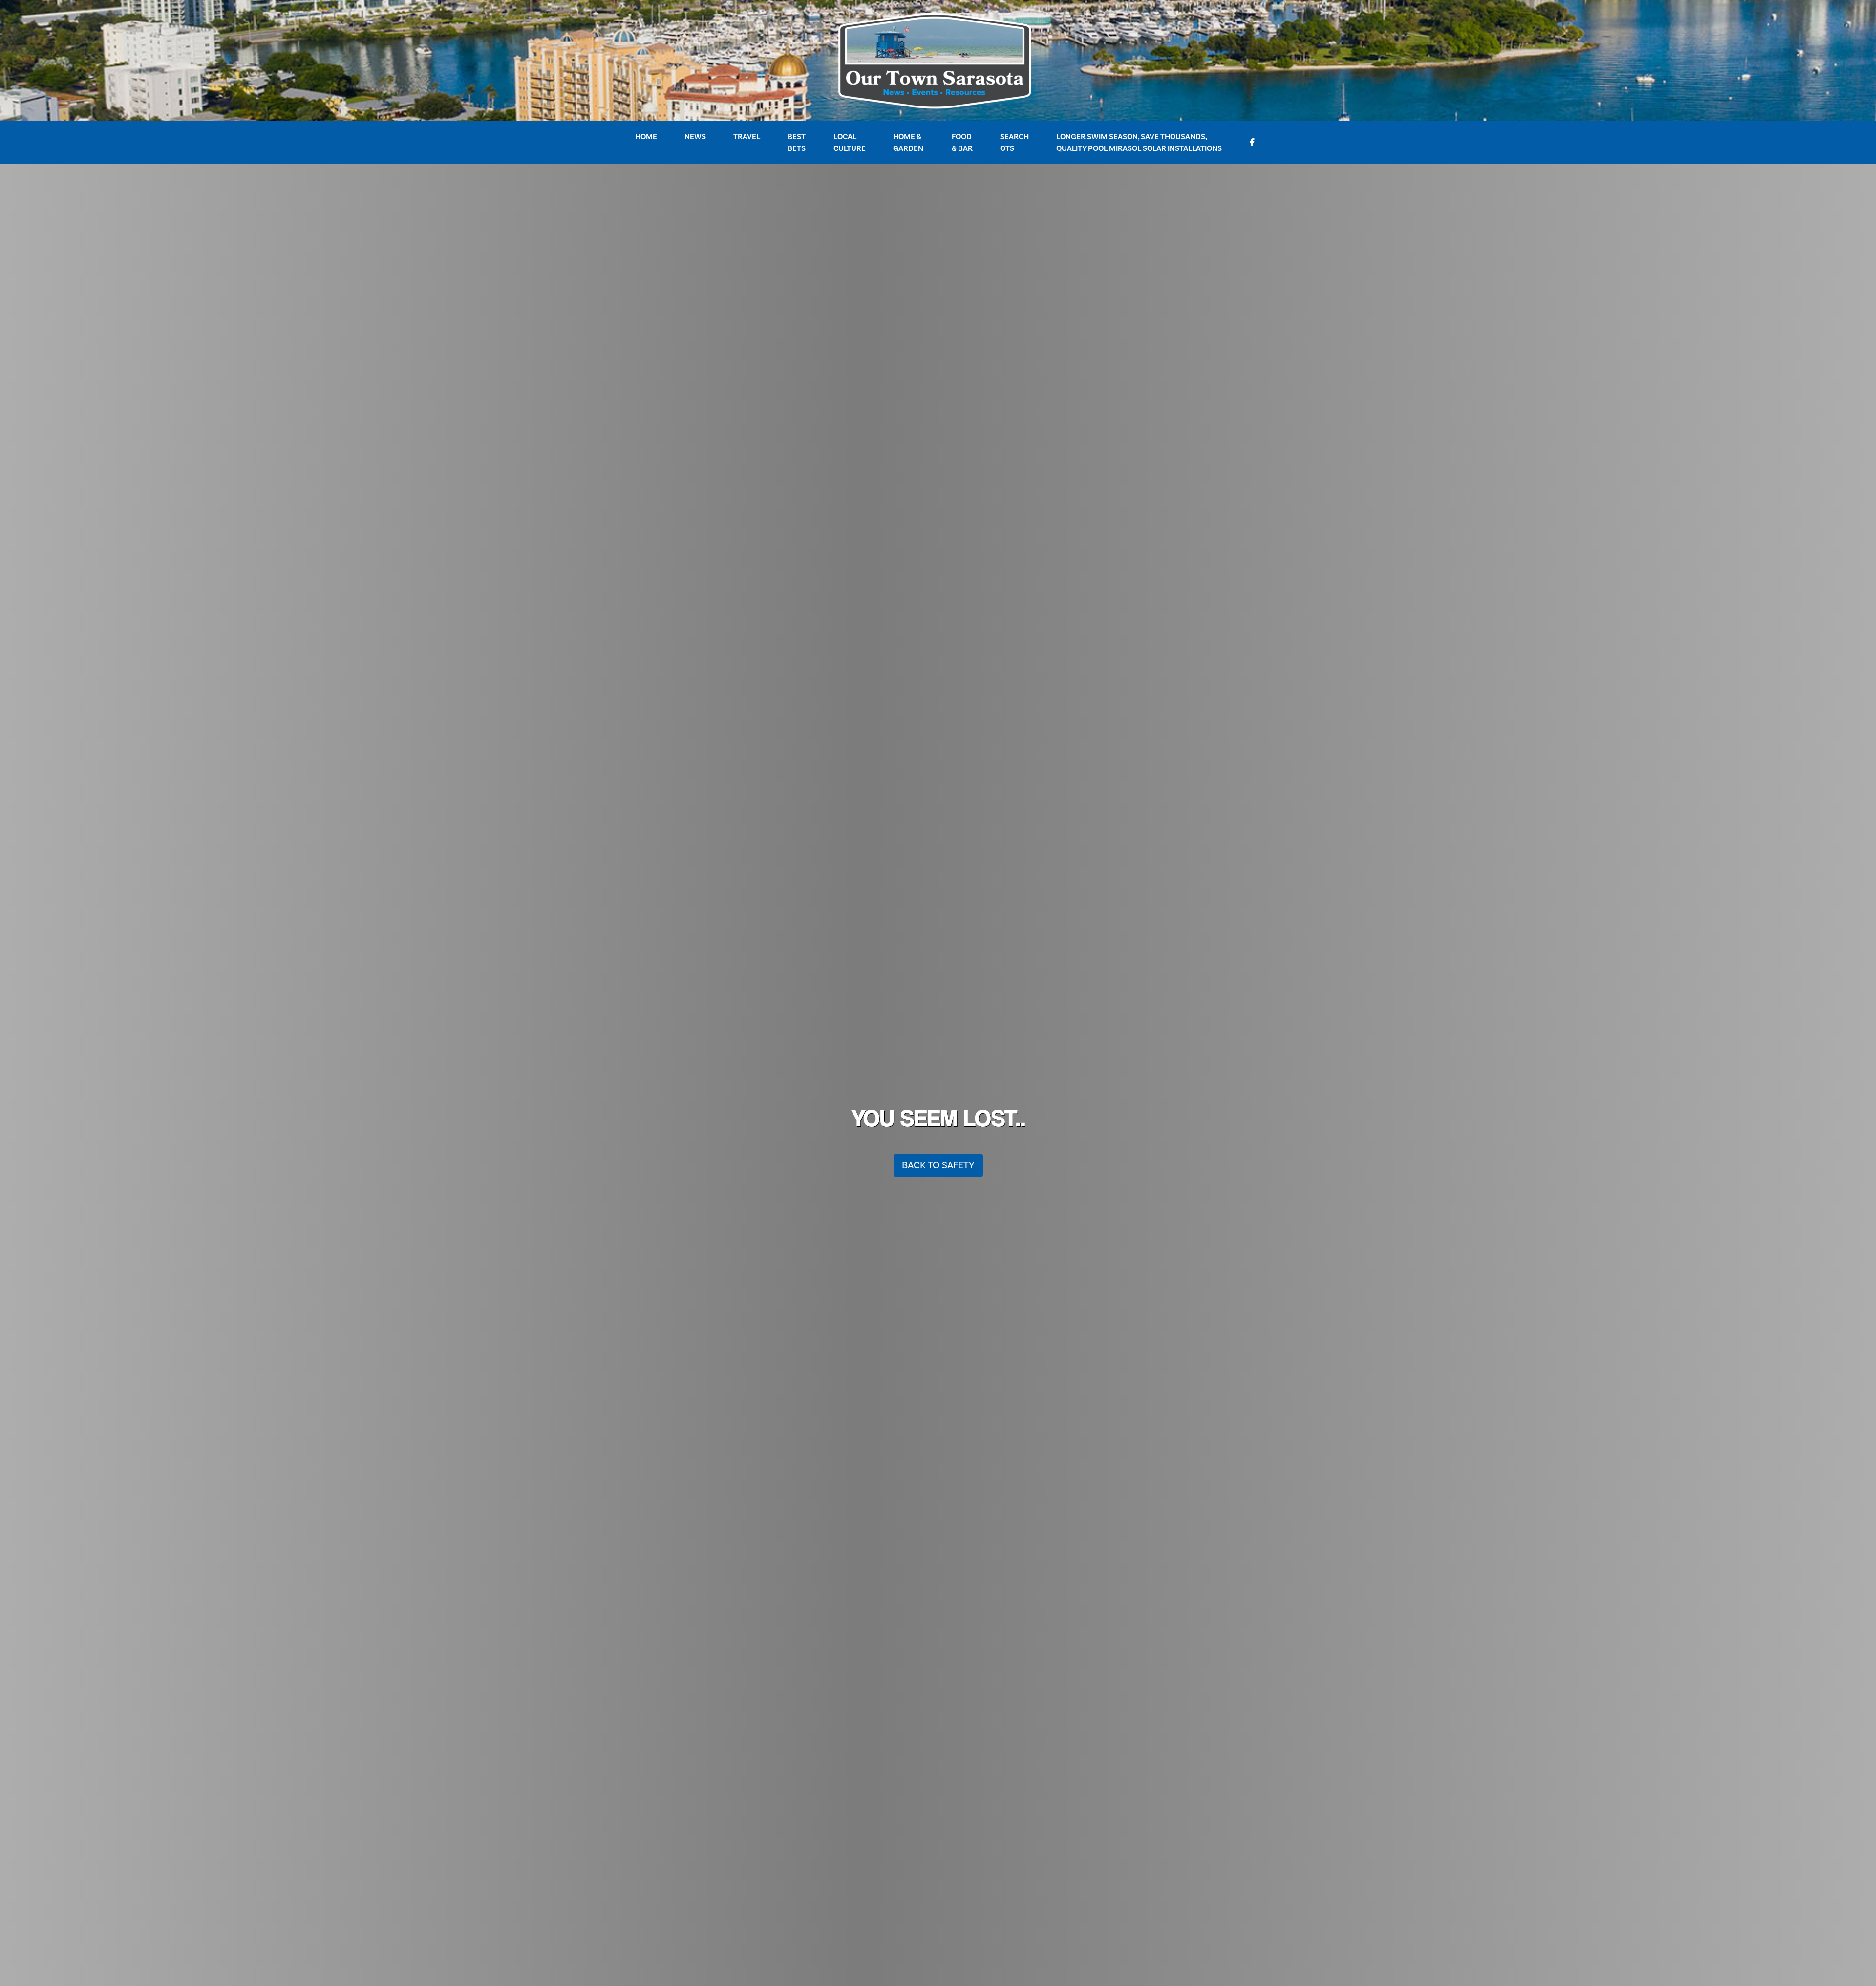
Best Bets (797, 143)
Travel (747, 137)
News (695, 137)
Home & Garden (908, 143)
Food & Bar (962, 143)
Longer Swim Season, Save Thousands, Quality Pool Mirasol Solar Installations (1139, 143)
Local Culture (850, 143)
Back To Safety (938, 1165)
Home (646, 137)
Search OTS (1014, 143)
